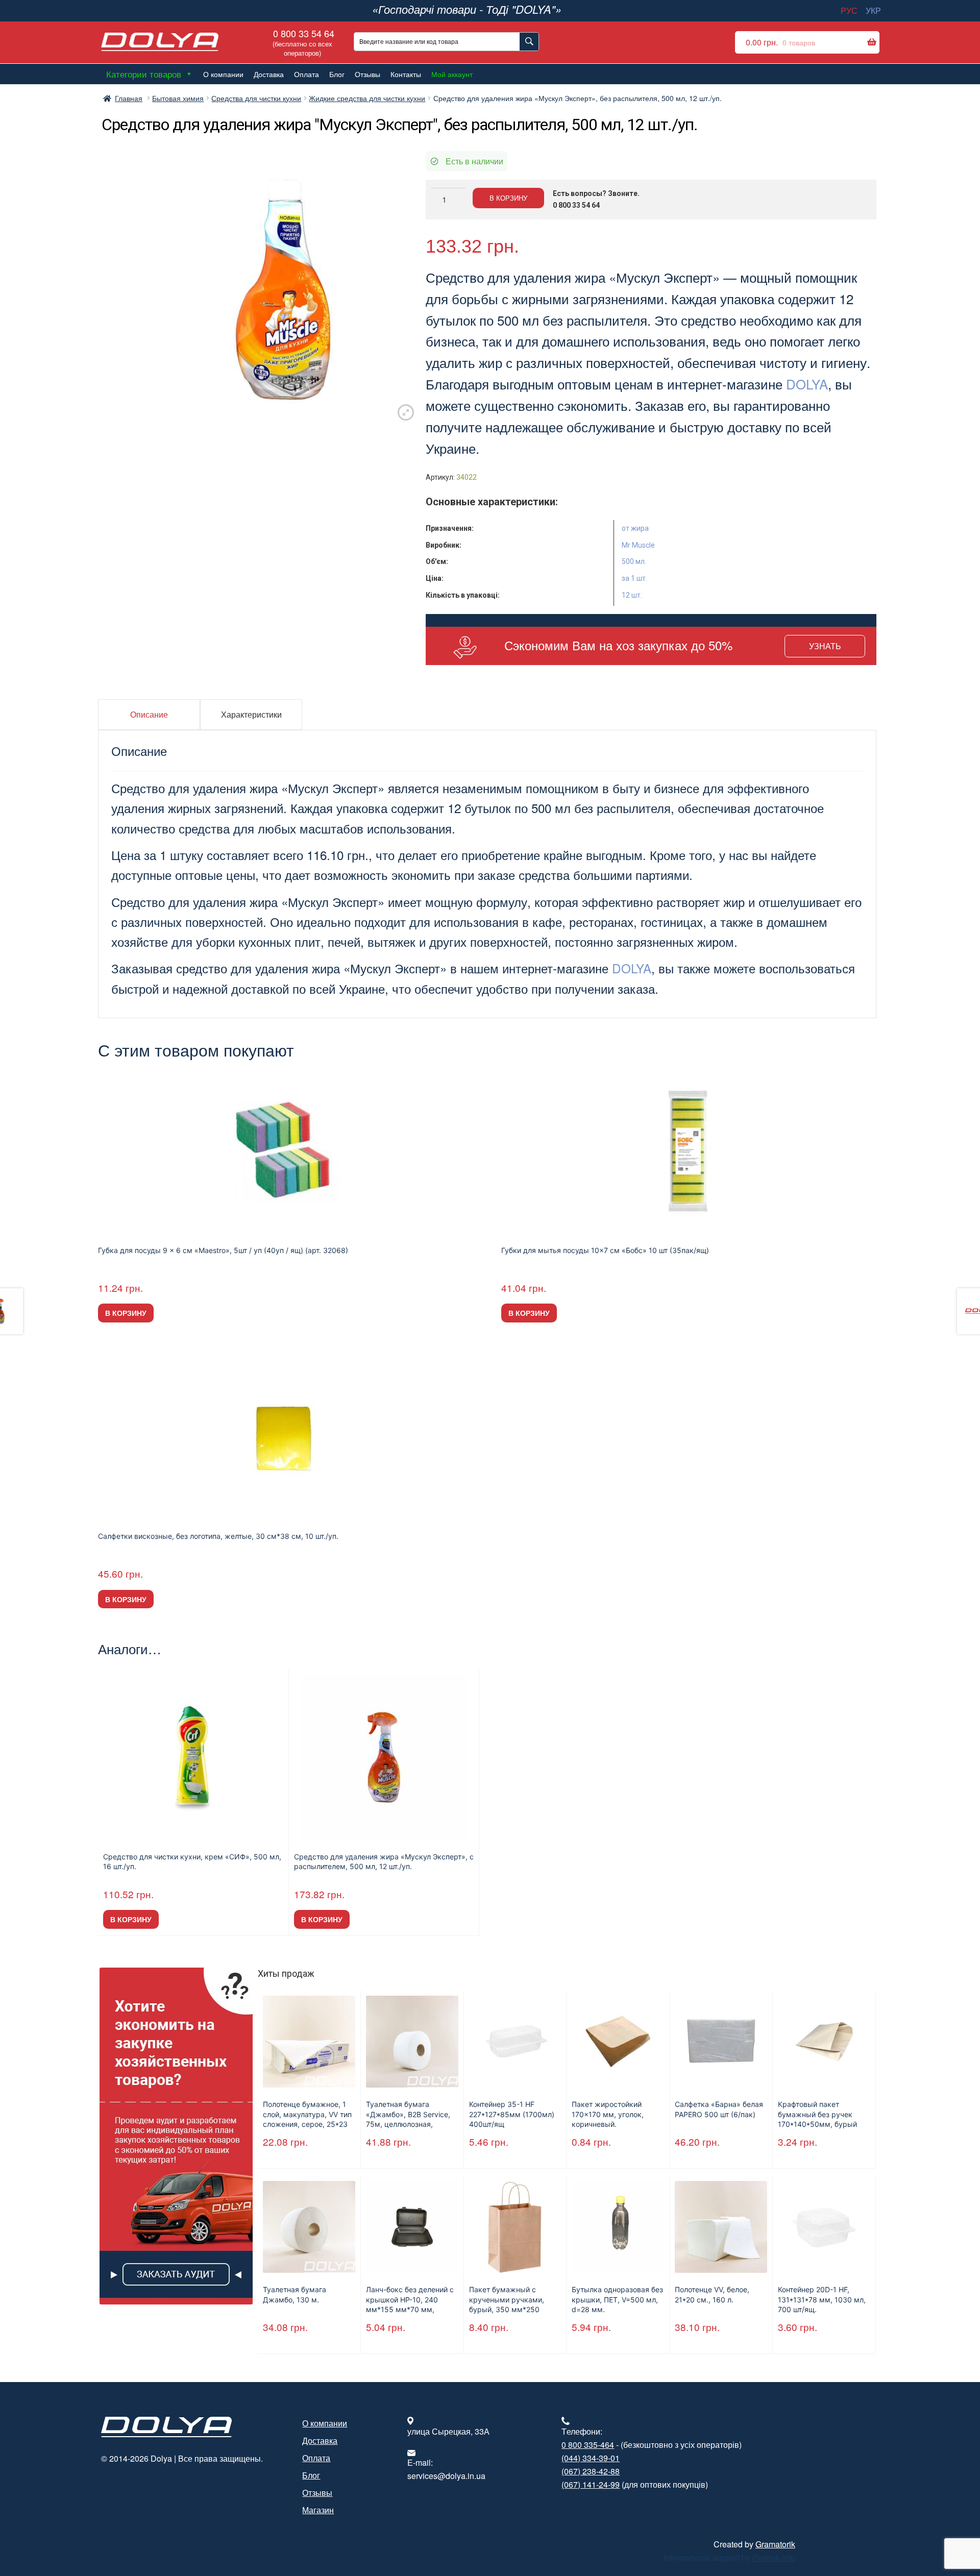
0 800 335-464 (588, 2445)
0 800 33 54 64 (302, 42)
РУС (849, 10)
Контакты (406, 74)
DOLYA (807, 384)
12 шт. (632, 595)
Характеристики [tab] (251, 714)
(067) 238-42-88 (591, 2471)
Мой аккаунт (452, 74)
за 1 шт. (634, 578)
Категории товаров (144, 74)
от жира (635, 528)
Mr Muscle (638, 545)
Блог (337, 74)
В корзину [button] (126, 1313)
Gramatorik (775, 2544)
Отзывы (367, 74)
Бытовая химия (178, 98)
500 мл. (634, 561)
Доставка (269, 74)
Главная (129, 98)
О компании (223, 74)
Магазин (318, 2510)
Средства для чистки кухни (256, 98)
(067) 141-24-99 (591, 2484)
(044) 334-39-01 (591, 2458)
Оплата (307, 74)
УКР (873, 10)
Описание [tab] (149, 714)
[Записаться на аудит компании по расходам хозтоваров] (176, 2136)
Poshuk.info (774, 2557)
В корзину (508, 198)
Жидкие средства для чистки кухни (367, 98)
